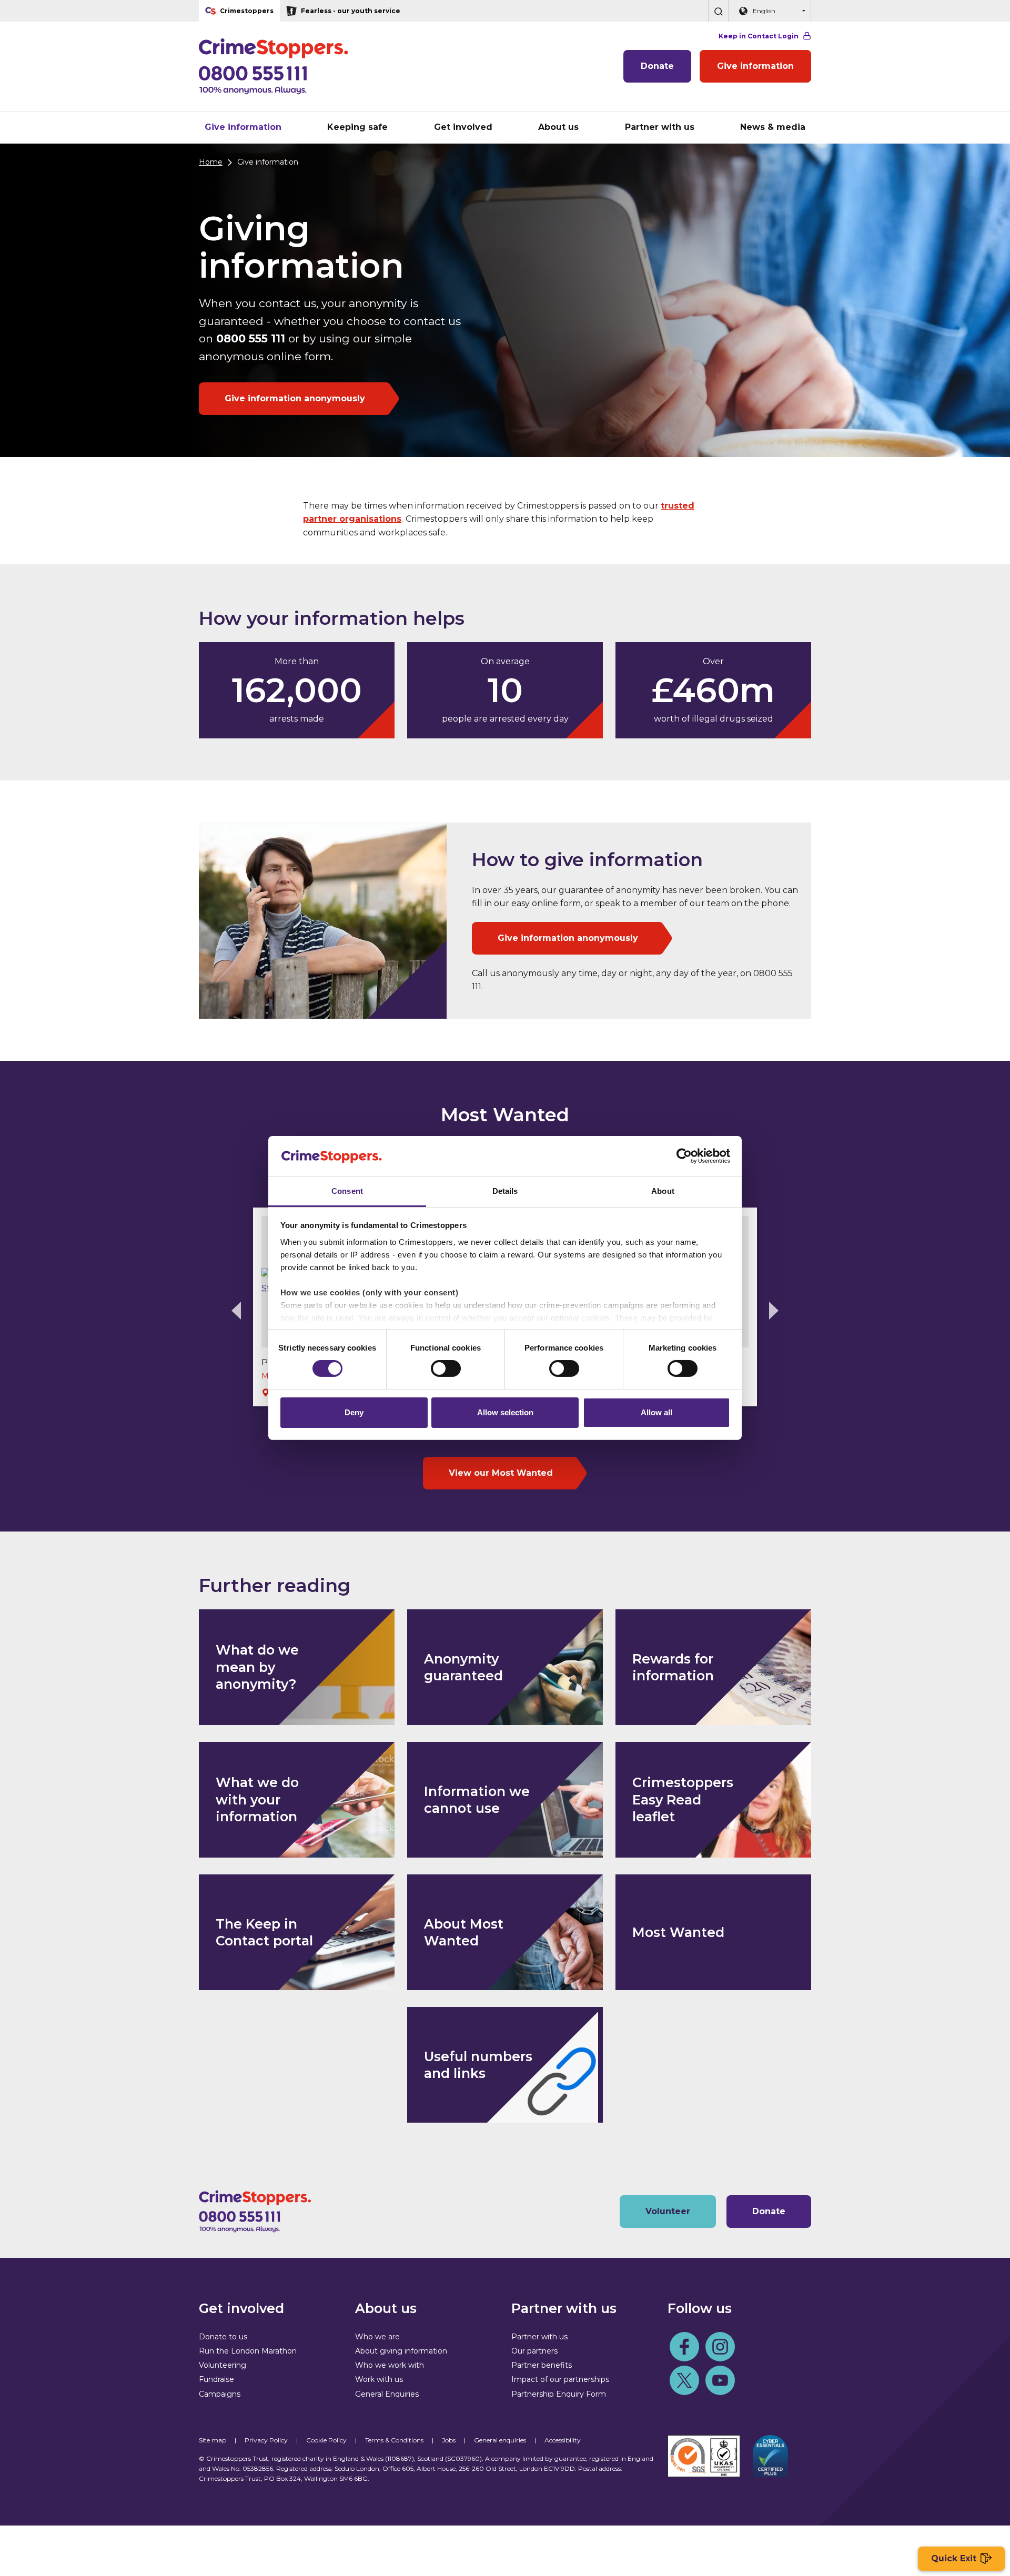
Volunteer (668, 2211)
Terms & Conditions (394, 2440)
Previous (236, 1311)
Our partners (534, 2351)
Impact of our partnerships (560, 2379)
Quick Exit (954, 2558)
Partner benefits (542, 2365)
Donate (657, 66)
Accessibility (563, 2440)
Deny (354, 1412)
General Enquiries (387, 2394)
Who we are (377, 2337)
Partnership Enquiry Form (559, 2394)
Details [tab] (505, 1191)
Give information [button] (243, 127)
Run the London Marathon (248, 2351)
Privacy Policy (266, 2440)
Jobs (449, 2440)
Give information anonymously (295, 398)
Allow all (656, 1412)
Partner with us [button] (660, 127)
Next (774, 1311)
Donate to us (223, 2337)
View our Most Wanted (501, 1473)
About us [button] (558, 127)
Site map (213, 2440)
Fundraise (216, 2379)
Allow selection (505, 1412)
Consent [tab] (347, 1191)
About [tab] (663, 1191)
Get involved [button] (463, 127)
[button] (718, 11)
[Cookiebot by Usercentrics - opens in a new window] (684, 1156)
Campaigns (220, 2394)
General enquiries (500, 2440)
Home (211, 162)
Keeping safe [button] (357, 127)
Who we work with (390, 2365)
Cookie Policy (326, 2440)
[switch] (446, 1368)
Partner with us (539, 2337)
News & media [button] (773, 127)
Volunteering (223, 2365)
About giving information (401, 2351)
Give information (755, 66)
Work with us (379, 2379)
